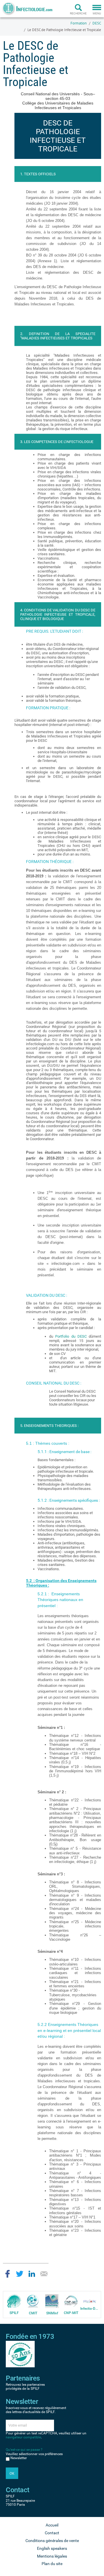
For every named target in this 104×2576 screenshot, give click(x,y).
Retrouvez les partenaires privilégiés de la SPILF (25, 2387)
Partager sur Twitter (20, 2274)
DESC (97, 23)
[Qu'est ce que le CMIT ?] (33, 2301)
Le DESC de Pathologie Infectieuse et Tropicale (64, 30)
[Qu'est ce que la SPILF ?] (14, 2301)
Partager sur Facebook (8, 2274)
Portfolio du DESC (71, 1336)
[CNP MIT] (71, 2301)
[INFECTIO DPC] (90, 2301)
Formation (79, 23)
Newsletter (19, 2458)
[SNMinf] (52, 2301)
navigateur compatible (23, 2437)
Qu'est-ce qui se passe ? (24, 2450)
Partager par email (44, 2274)
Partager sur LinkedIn (32, 2274)
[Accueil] (27, 9)
